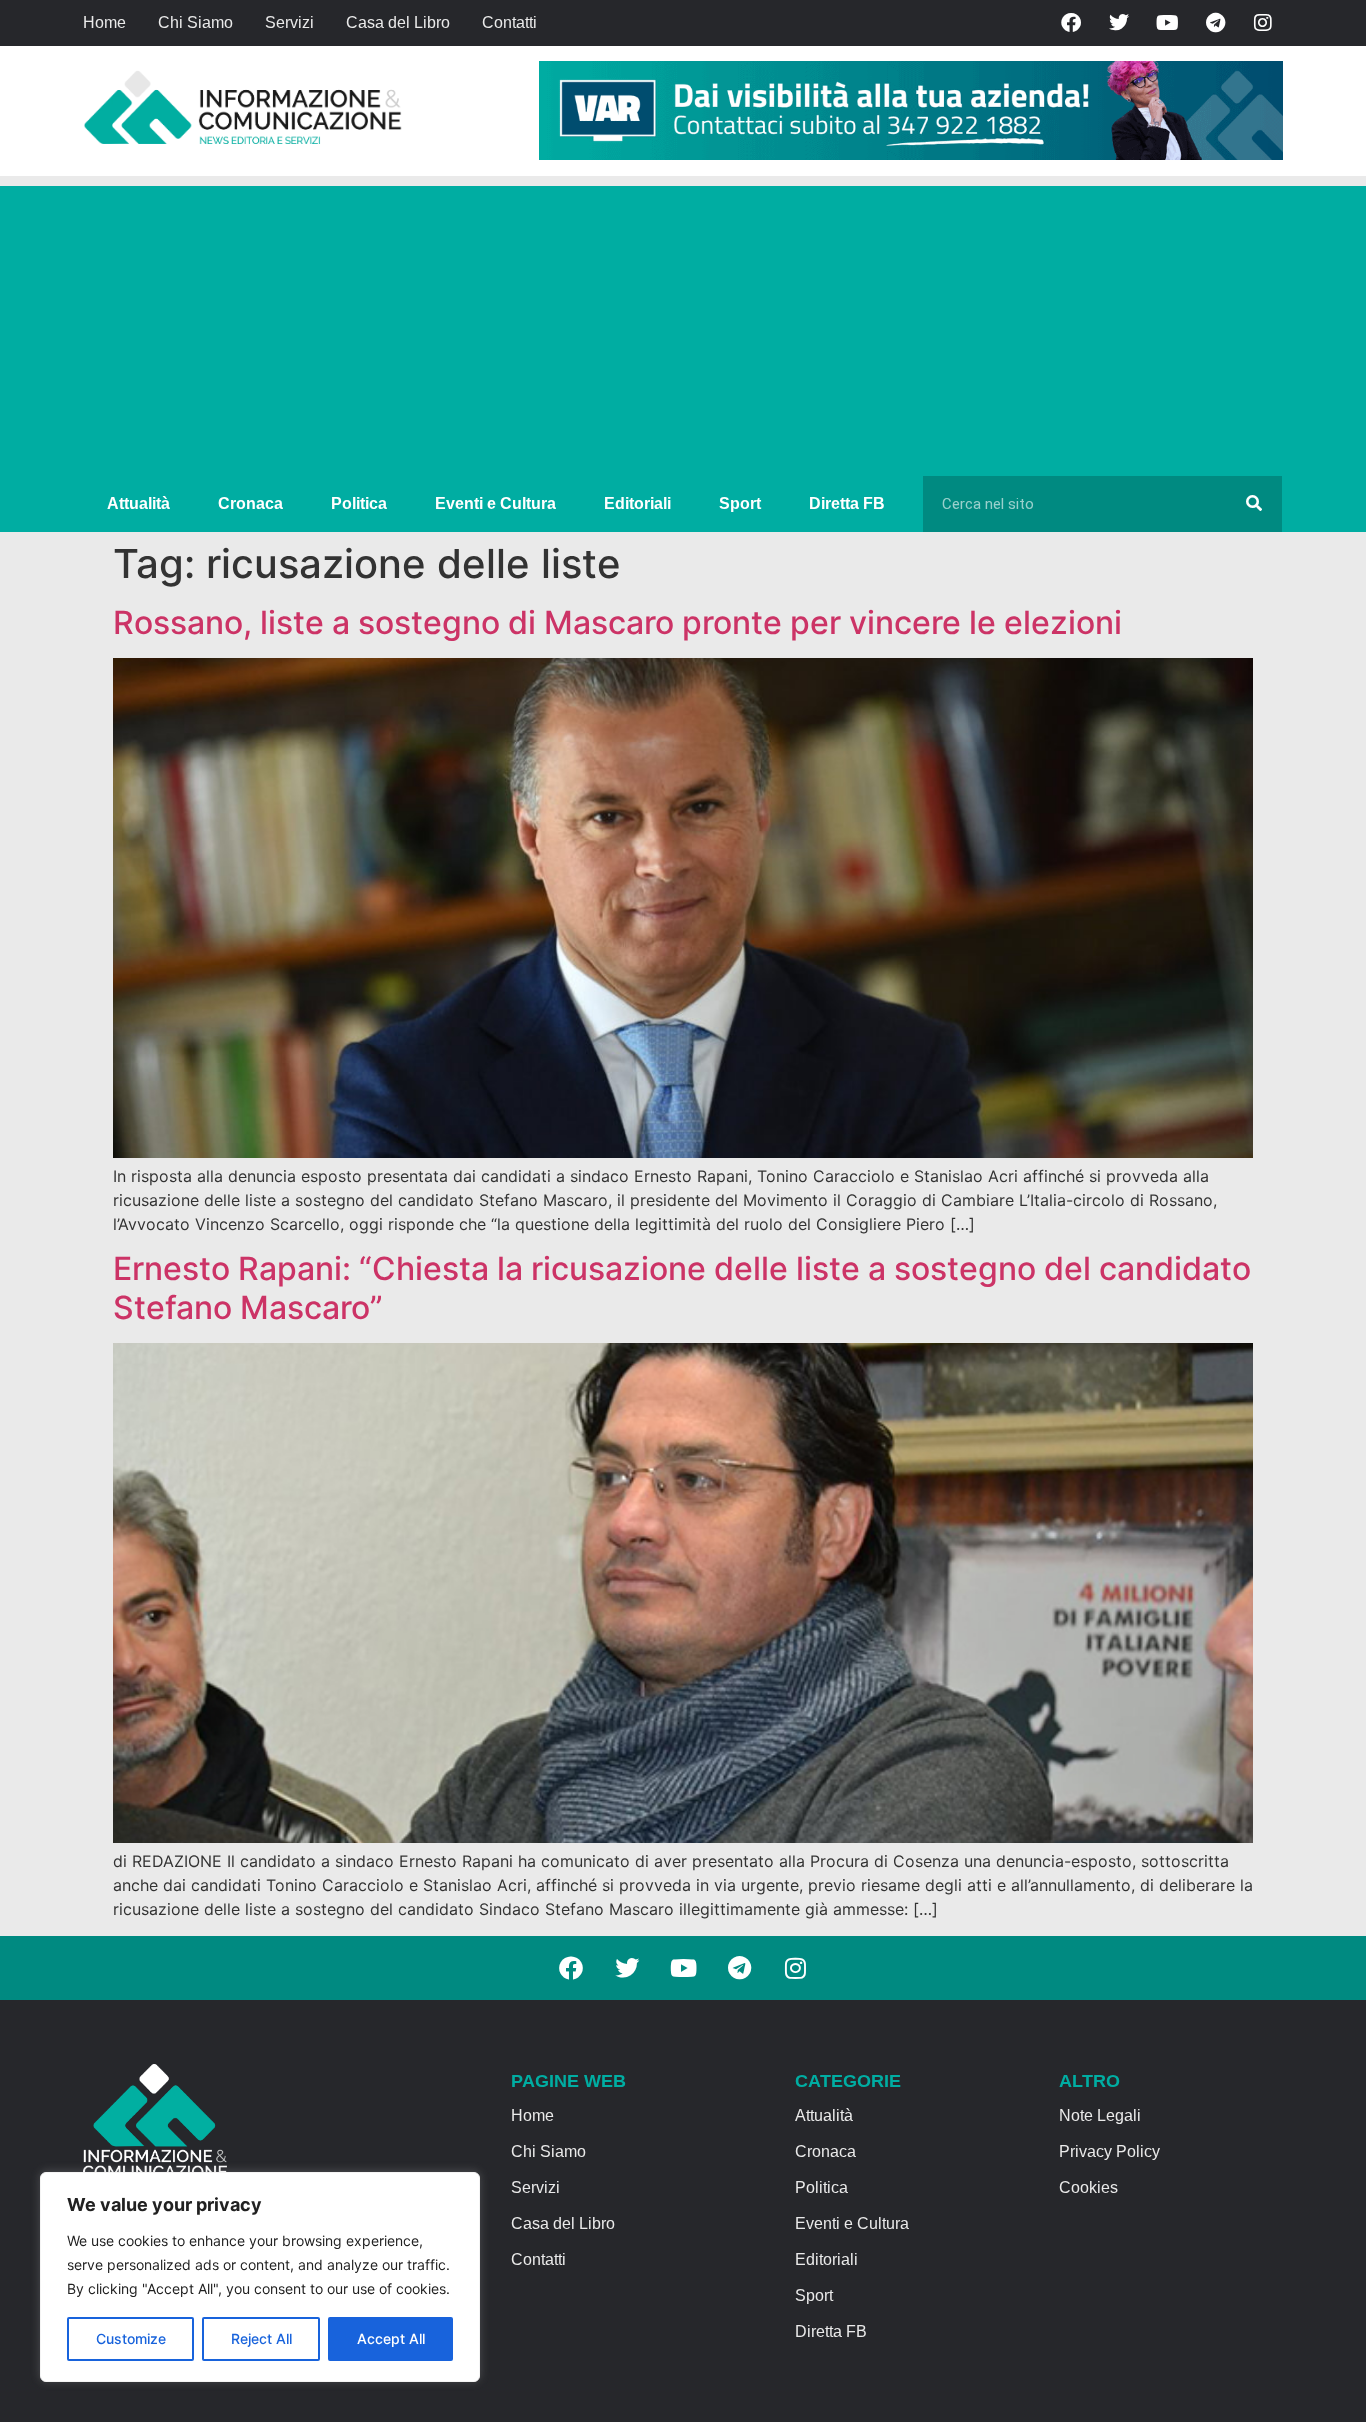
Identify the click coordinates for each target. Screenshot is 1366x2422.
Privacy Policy (1109, 2151)
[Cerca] (1254, 504)
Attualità (138, 503)
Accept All (391, 2338)
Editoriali (637, 503)
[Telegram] (1215, 23)
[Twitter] (1119, 23)
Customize (131, 2338)
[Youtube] (1167, 23)
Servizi (289, 22)
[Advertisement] (683, 326)
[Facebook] (1071, 23)
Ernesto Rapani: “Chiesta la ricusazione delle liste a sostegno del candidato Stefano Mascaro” (682, 1287)
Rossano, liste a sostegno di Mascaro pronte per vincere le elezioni (617, 622)
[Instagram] (1263, 23)
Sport (740, 503)
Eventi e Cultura (495, 503)
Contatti (509, 22)
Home (104, 22)
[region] (260, 2277)
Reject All (261, 2338)
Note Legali (1100, 2115)
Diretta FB (847, 503)
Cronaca (250, 503)
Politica (359, 503)
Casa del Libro (398, 22)
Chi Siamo (195, 22)
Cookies (1088, 2187)
